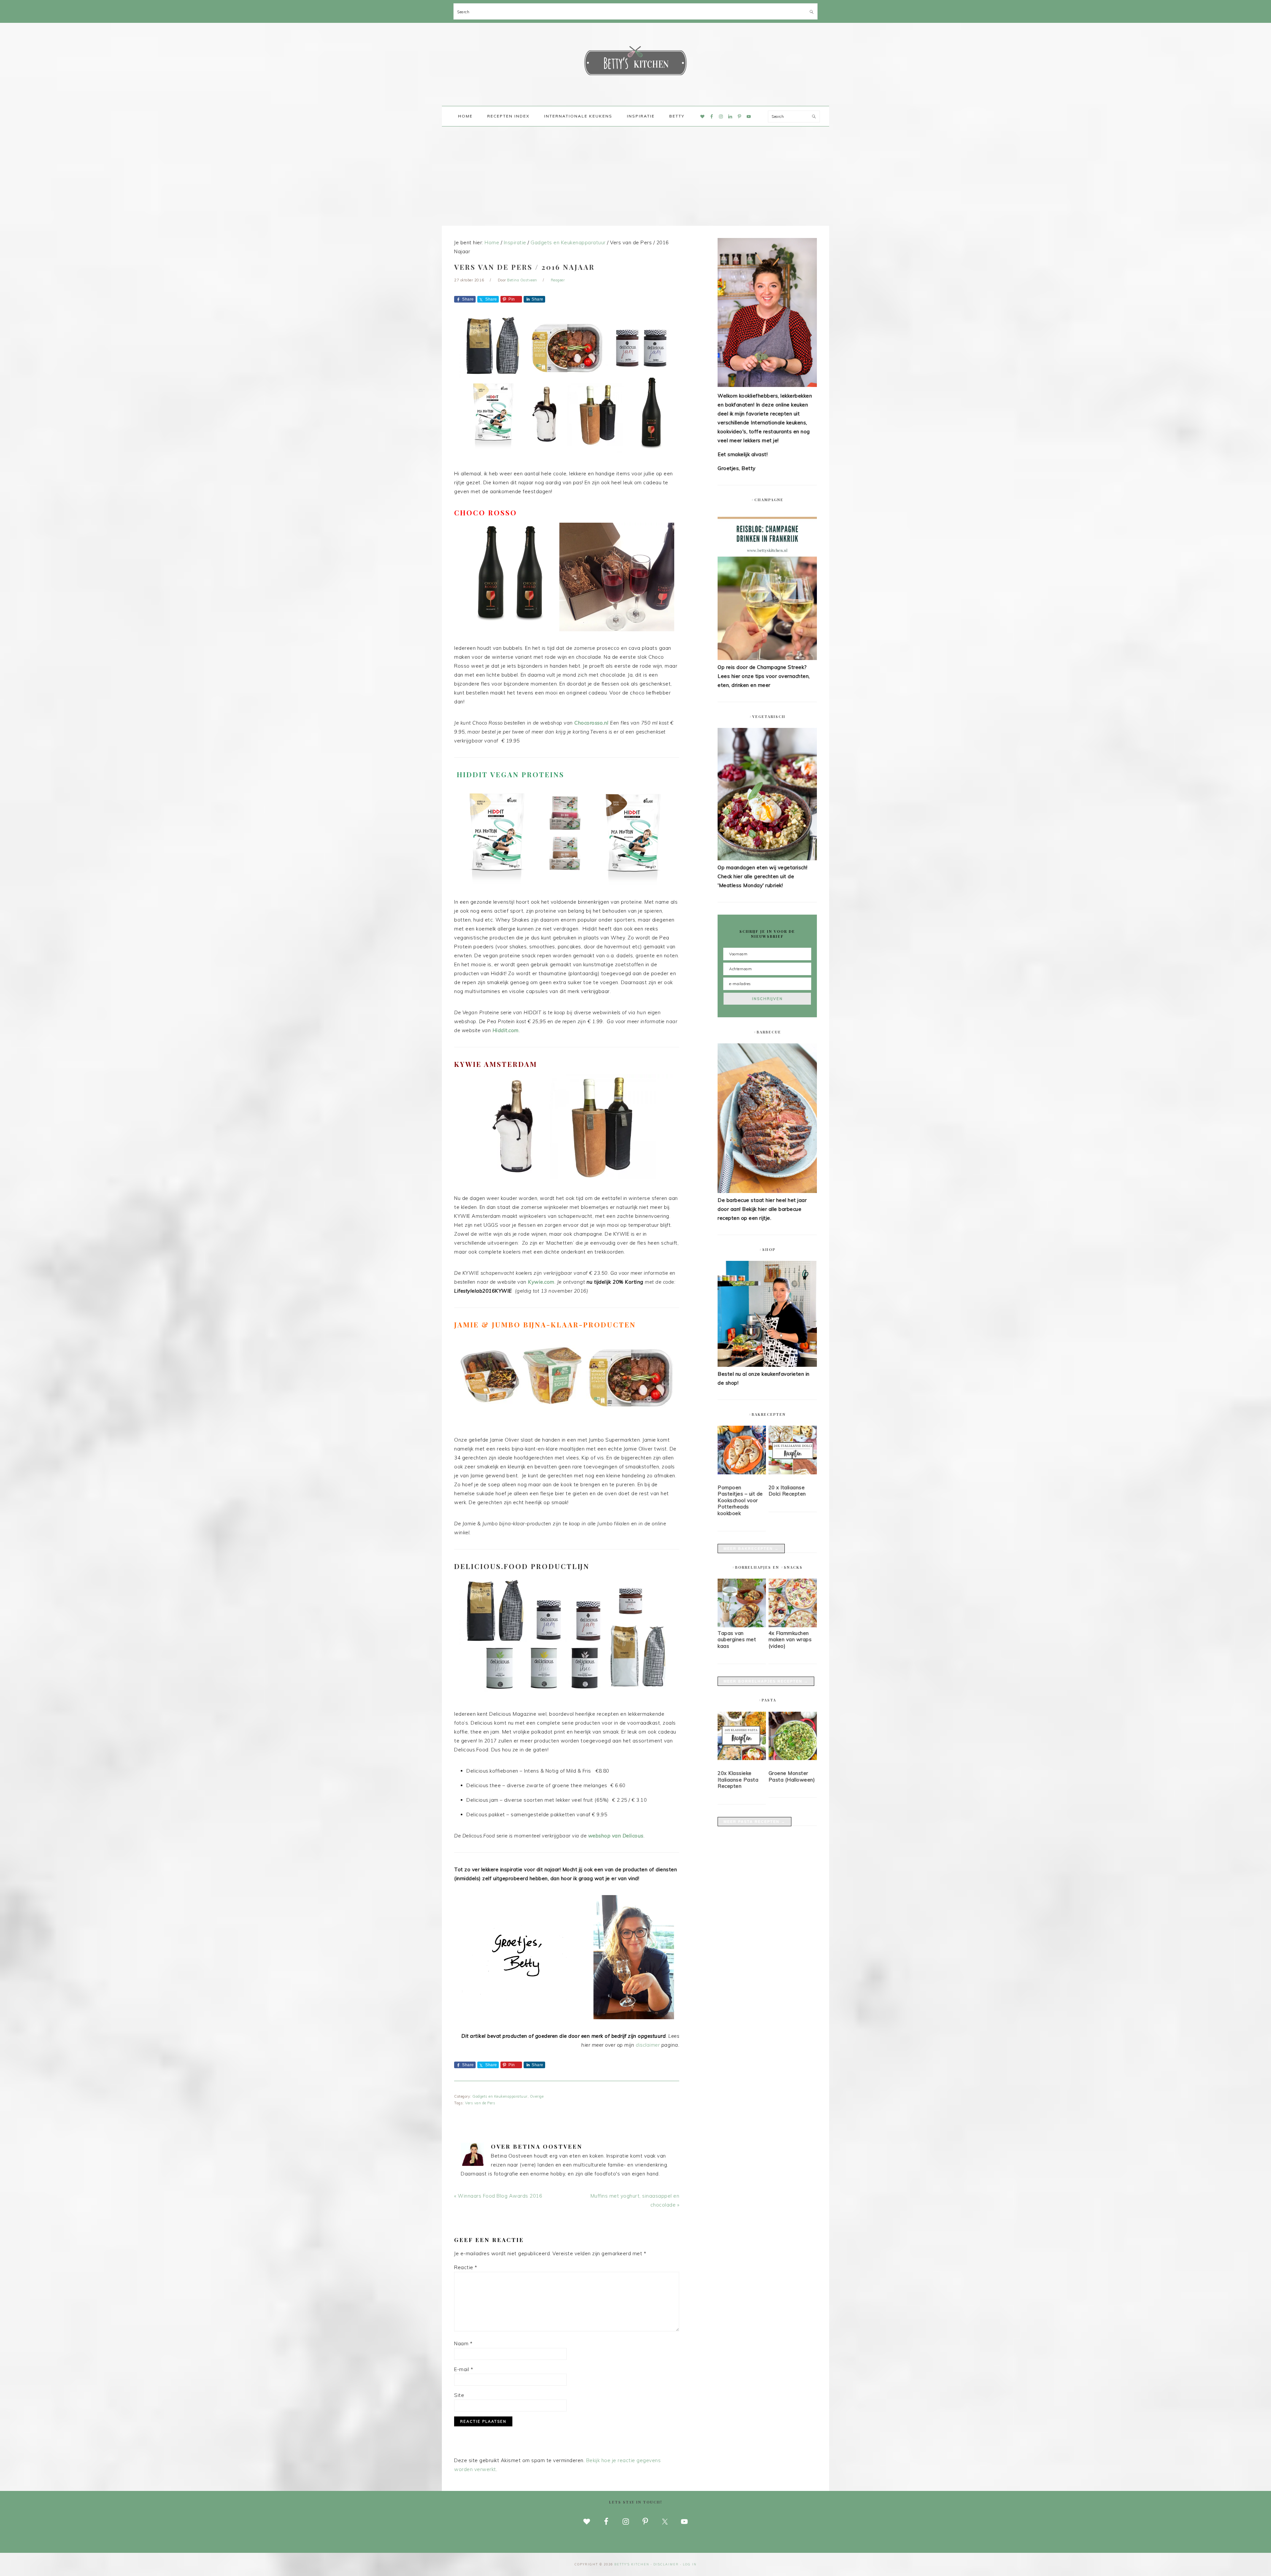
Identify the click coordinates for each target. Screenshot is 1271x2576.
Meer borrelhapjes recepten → (766, 1681)
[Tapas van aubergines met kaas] (742, 1625)
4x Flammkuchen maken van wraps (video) (790, 1640)
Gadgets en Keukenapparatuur (500, 2096)
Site (459, 2395)
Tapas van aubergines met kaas (737, 1640)
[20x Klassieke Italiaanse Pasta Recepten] (742, 1737)
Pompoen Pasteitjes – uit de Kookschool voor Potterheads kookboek (740, 1500)
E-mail (464, 2369)
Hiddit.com (506, 1030)
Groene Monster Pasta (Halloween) (792, 1776)
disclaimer (648, 2045)
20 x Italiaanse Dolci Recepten (787, 1491)
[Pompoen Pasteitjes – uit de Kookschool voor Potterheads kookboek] (742, 1451)
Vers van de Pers (480, 2103)
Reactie (466, 2267)
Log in (690, 2564)
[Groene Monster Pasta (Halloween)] (793, 1737)
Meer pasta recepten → (754, 1822)
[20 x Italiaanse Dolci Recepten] (793, 1451)
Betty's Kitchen (635, 62)
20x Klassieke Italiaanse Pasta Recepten (738, 1780)
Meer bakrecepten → (751, 1549)
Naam (463, 2343)
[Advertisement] (635, 176)
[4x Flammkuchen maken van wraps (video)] (793, 1625)
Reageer (558, 280)
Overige (537, 2096)
